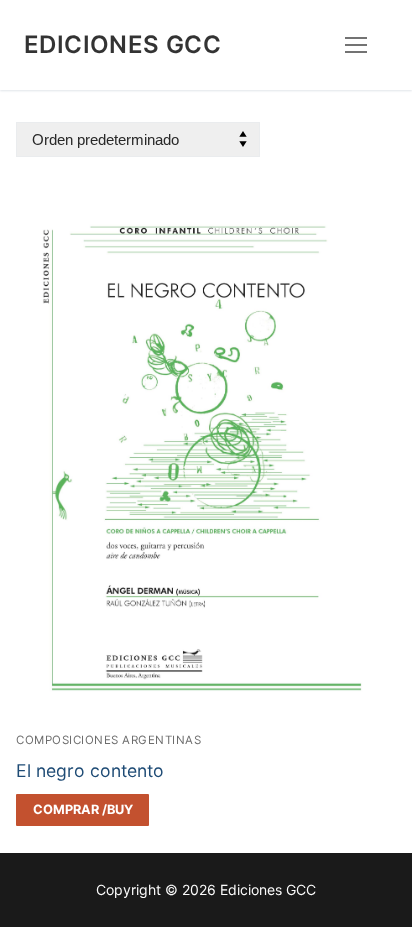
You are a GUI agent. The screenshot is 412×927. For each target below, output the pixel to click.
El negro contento (90, 770)
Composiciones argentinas (108, 740)
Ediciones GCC (122, 44)
